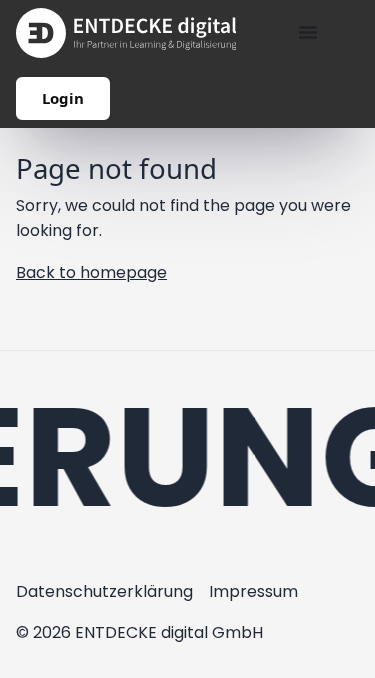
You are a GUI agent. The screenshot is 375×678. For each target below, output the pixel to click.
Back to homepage (91, 272)
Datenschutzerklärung (104, 591)
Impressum (253, 591)
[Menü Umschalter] (308, 32)
